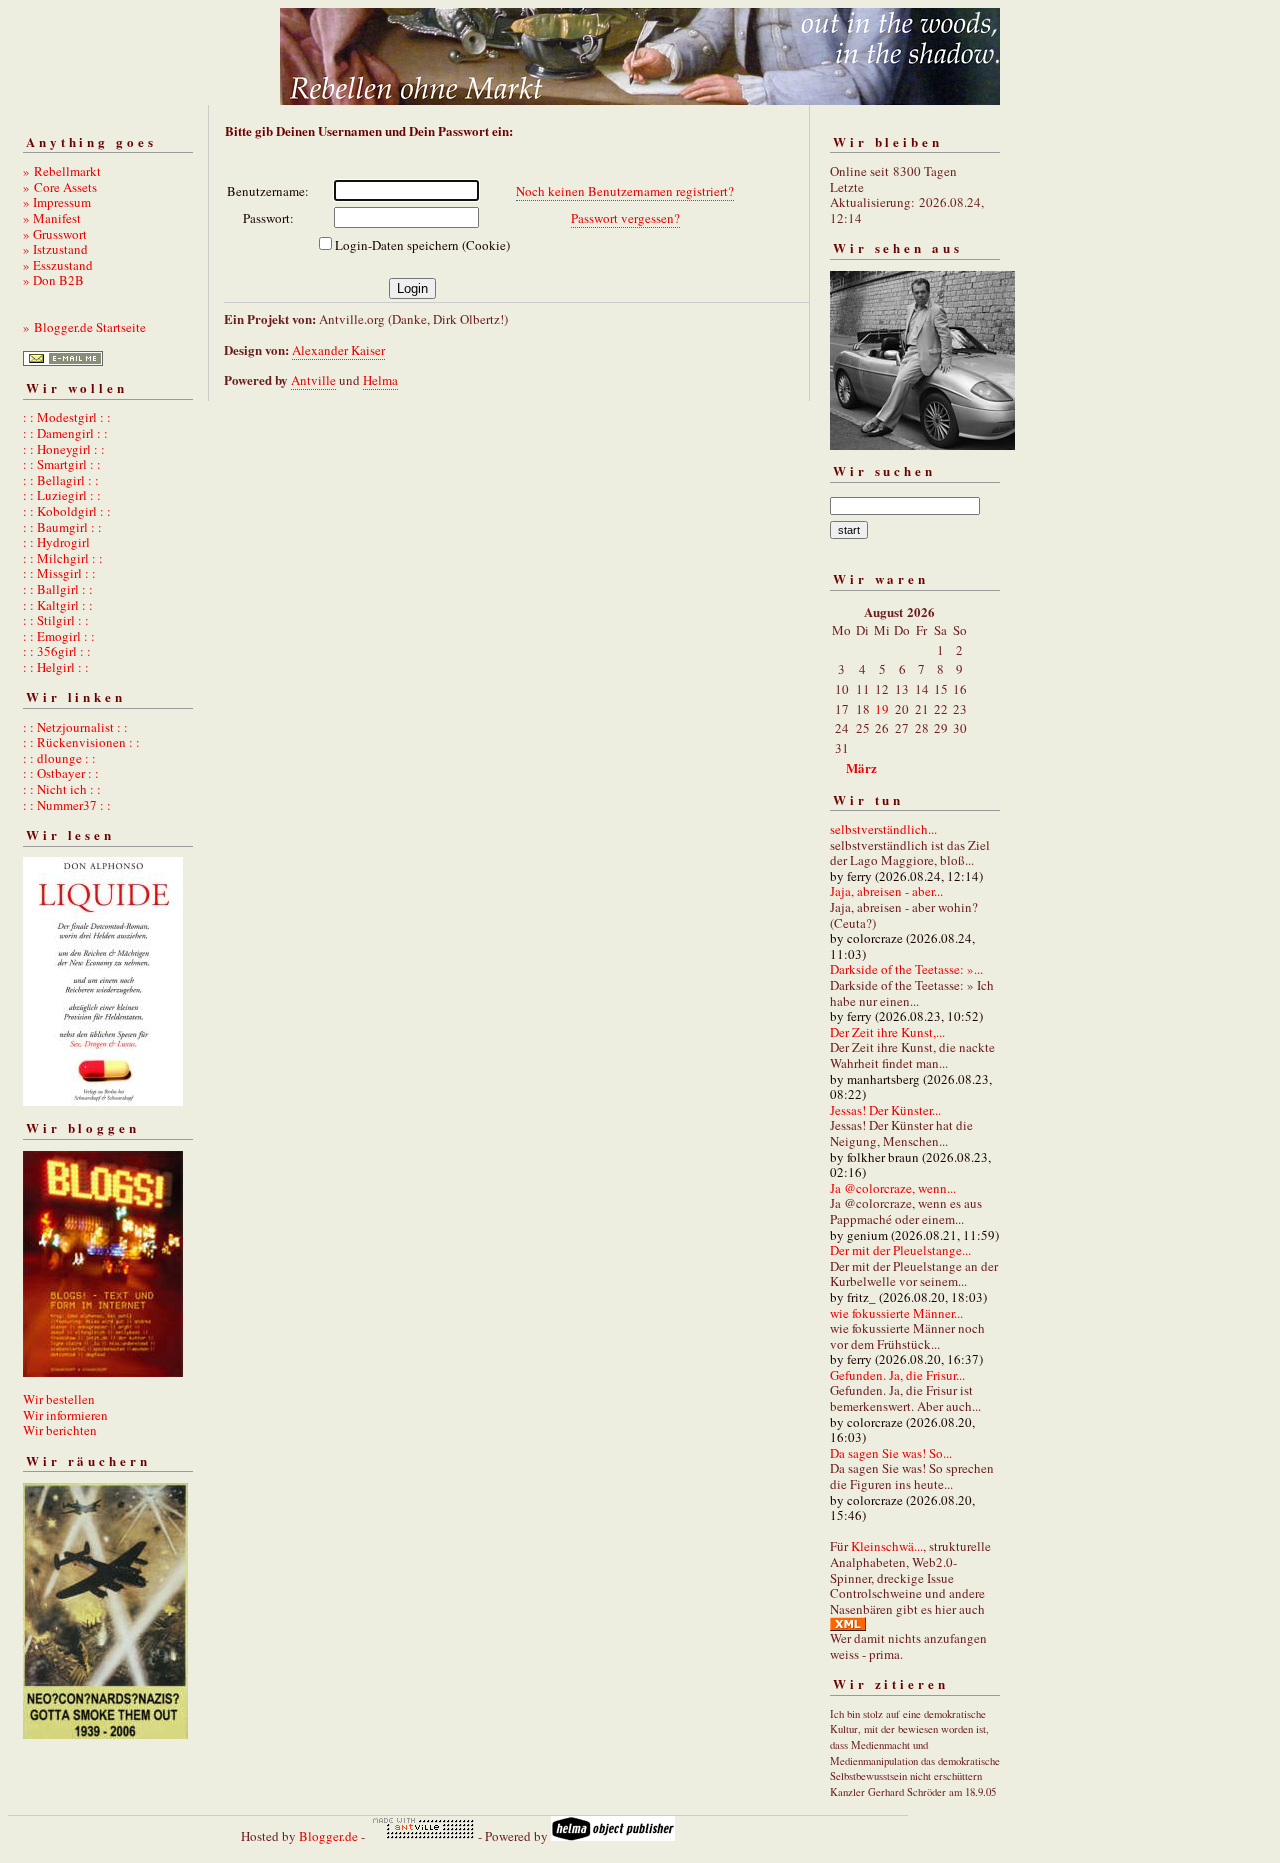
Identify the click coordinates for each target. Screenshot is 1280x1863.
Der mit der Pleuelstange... (900, 1250)
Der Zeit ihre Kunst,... (887, 1032)
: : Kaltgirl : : (58, 605)
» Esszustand (58, 265)
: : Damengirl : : (65, 433)
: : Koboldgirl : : (67, 511)
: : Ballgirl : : (58, 589)
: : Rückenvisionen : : (81, 742)
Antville (313, 380)
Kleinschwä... (887, 1546)
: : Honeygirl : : (64, 449)
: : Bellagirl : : (61, 480)
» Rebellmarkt (62, 171)
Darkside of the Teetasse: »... (906, 969)
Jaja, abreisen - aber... (886, 891)
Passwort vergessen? (625, 218)
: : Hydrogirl (56, 542)
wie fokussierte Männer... (896, 1313)
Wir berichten (60, 1430)
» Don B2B (53, 280)
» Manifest (52, 218)
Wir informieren (65, 1415)
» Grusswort (55, 234)
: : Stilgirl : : (56, 620)
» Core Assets (60, 187)
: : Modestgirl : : (67, 417)
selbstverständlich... (883, 829)
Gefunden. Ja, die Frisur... (897, 1375)
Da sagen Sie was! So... (891, 1453)
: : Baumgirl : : (62, 527)
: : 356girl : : (57, 651)
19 (882, 709)
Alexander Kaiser (338, 350)
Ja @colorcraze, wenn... (893, 1188)
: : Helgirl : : (56, 667)
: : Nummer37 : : (67, 805)
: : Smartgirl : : (62, 464)
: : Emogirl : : (59, 636)
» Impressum (57, 202)
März (861, 767)
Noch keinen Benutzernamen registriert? (625, 191)
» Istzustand (55, 249)
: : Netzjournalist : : (75, 727)
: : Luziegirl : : (62, 495)
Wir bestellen (59, 1399)
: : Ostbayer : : (61, 773)
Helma (380, 380)
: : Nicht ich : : (62, 789)
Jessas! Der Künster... (885, 1110)
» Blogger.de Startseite (84, 327)
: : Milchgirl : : (63, 558)
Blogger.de (328, 1836)
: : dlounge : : (59, 758)
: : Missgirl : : (59, 573)
